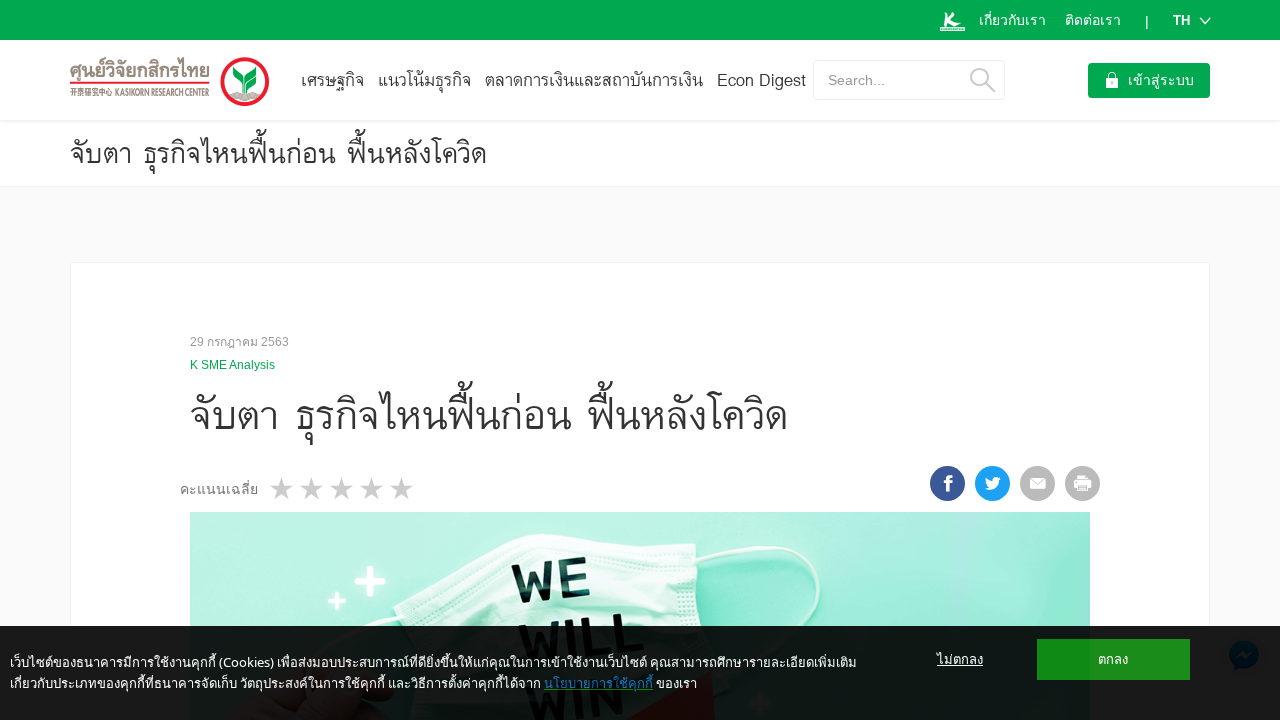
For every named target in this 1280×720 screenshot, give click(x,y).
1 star (283, 488)
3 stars (343, 488)
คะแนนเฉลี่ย (219, 489)
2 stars (313, 488)
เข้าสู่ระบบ (1161, 80)
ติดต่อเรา (1093, 20)
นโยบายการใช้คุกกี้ (598, 683)
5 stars (403, 488)
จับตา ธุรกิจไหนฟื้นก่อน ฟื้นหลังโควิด (278, 153)
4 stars (373, 488)
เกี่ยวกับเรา (1012, 20)
